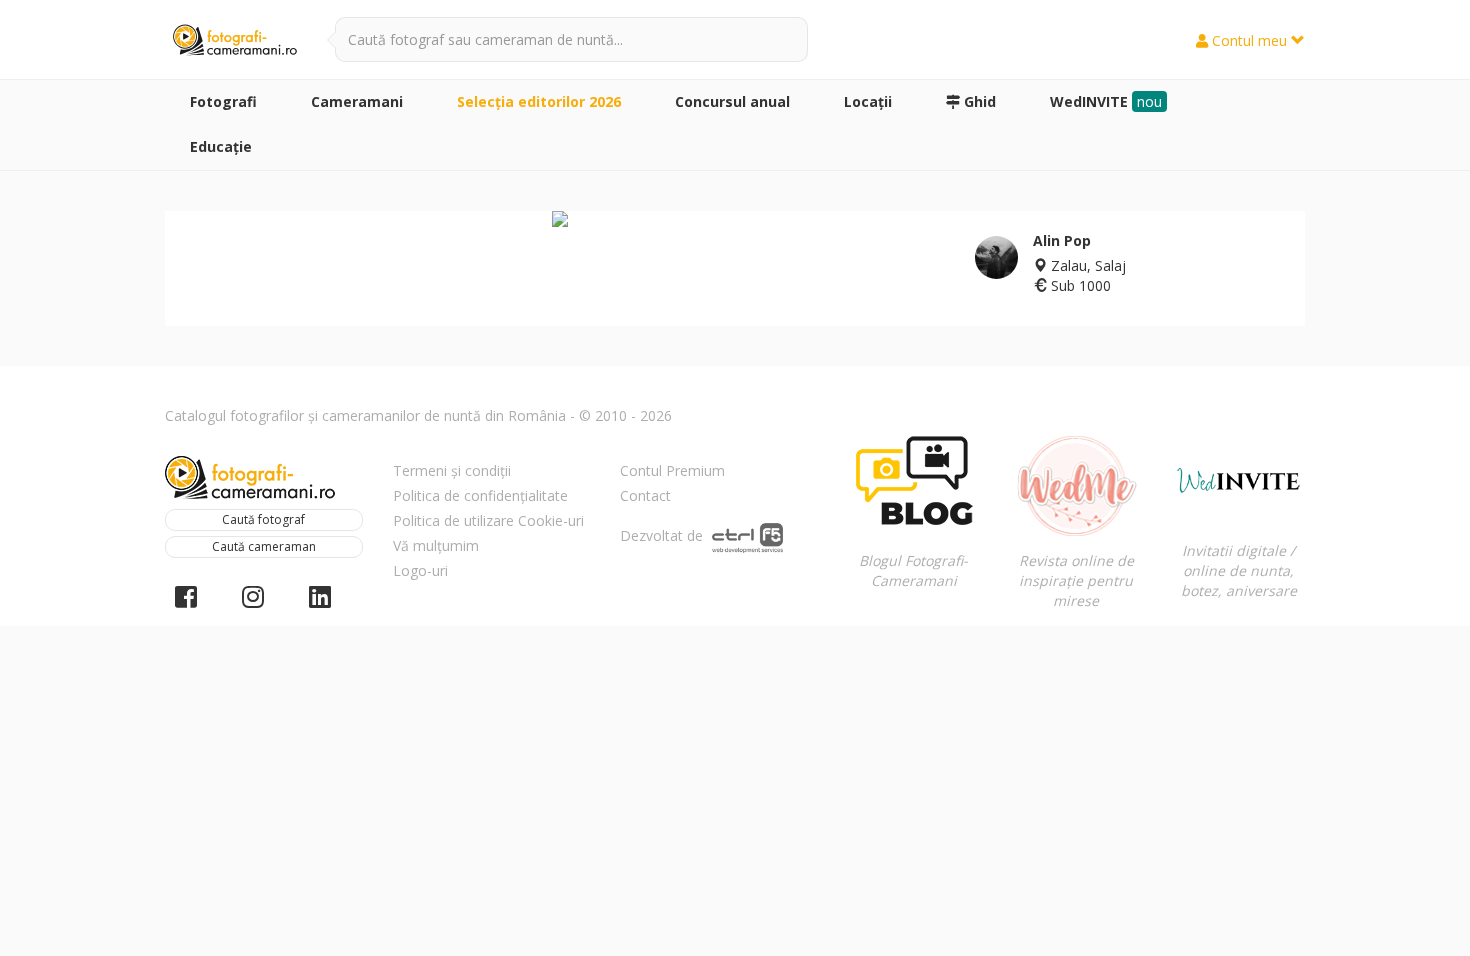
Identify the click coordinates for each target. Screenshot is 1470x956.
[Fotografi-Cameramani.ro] (235, 41)
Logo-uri (420, 570)
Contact (645, 495)
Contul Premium (672, 470)
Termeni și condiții (452, 470)
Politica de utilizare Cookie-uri (488, 520)
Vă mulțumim (436, 545)
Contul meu (1249, 40)
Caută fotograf (263, 519)
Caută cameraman (264, 546)
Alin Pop (1062, 240)
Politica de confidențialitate (480, 495)
